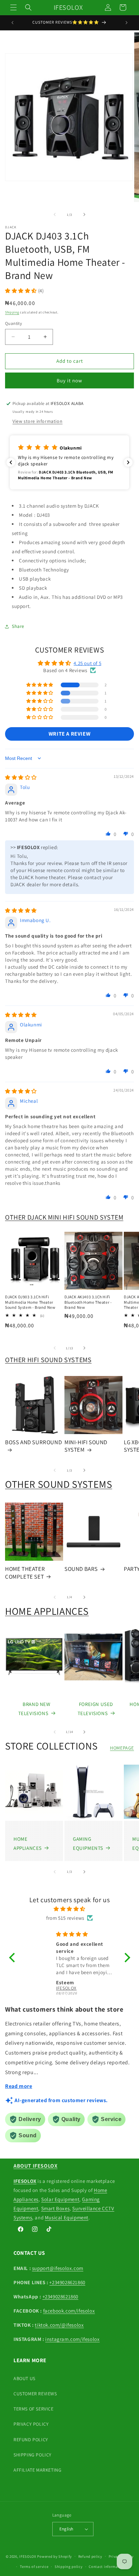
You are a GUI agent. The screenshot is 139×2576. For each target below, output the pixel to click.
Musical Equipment (67, 2217)
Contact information (107, 2567)
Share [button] (18, 626)
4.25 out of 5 (87, 663)
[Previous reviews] (11, 462)
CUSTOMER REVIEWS (35, 2394)
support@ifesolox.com (58, 2268)
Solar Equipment (60, 2199)
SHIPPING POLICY (33, 2455)
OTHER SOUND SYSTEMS (59, 1484)
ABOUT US (24, 2378)
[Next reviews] (128, 462)
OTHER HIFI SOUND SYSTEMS (48, 1360)
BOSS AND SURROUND (33, 1442)
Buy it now (69, 380)
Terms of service (34, 2567)
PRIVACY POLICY (31, 2424)
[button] (13, 7)
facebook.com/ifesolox (69, 2311)
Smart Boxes (55, 2208)
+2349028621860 (67, 2282)
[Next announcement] (127, 23)
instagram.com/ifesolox (72, 2339)
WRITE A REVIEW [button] (69, 734)
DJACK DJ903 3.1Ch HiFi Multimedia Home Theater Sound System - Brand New (30, 1302)
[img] (21, 777)
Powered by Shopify (54, 2556)
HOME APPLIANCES (47, 1611)
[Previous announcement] (12, 23)
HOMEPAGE (122, 1748)
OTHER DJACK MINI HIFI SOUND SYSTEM (64, 1217)
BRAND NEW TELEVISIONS (34, 1709)
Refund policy (90, 2556)
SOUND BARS (81, 1569)
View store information (37, 421)
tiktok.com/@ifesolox (59, 2325)
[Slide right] (84, 214)
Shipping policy (69, 2567)
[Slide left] (55, 214)
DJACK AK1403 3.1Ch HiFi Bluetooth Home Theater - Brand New (88, 1302)
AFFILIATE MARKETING (37, 2470)
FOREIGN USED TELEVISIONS (95, 1709)
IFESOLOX (28, 2556)
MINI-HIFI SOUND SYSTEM (86, 1446)
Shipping (12, 312)
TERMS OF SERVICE (34, 2409)
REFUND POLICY (31, 2440)
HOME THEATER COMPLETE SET (25, 1573)
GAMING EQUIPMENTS (88, 1843)
